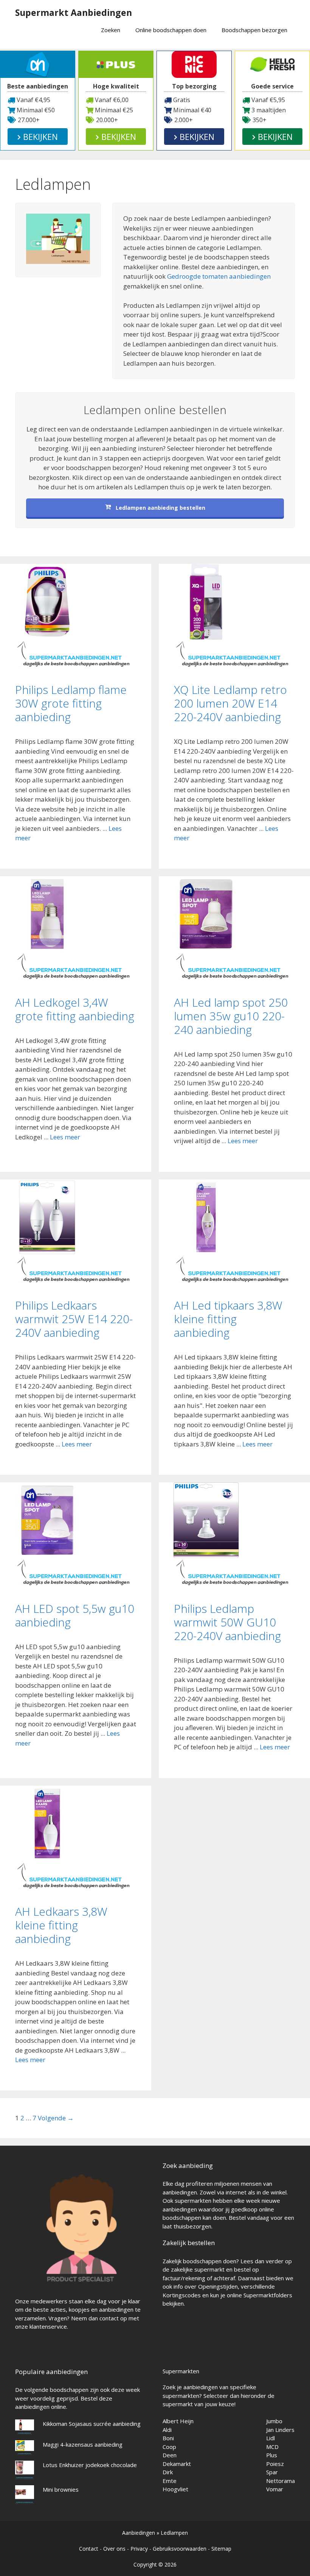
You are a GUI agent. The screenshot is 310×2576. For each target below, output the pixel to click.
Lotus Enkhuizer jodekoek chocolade (90, 2465)
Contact (89, 2549)
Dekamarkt (177, 2464)
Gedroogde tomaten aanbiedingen (219, 276)
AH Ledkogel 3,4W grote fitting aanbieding (75, 1009)
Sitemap (221, 2549)
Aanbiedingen (139, 2533)
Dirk (168, 2472)
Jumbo (274, 2421)
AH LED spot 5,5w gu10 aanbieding (75, 1615)
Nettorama (281, 2481)
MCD (272, 2447)
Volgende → (56, 2118)
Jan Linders (280, 2430)
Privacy (139, 2549)
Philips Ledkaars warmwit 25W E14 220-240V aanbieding (74, 1319)
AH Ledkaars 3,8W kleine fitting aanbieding (61, 1925)
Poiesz (275, 2464)
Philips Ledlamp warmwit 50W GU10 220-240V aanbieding (227, 1622)
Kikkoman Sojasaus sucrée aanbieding (92, 2424)
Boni (168, 2438)
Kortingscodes (182, 2295)
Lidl (270, 2438)
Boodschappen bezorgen (254, 30)
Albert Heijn (178, 2421)
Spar (272, 2472)
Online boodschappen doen (171, 30)
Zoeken (111, 30)
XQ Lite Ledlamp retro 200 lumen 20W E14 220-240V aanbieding (230, 703)
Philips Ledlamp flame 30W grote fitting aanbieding (71, 703)
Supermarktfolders (268, 2295)
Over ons (114, 2549)
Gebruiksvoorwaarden (180, 2549)
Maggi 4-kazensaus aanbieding (83, 2444)
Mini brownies (61, 2489)
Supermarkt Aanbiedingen (74, 12)
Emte (170, 2481)
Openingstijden (218, 2286)
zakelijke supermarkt (198, 2269)
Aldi (167, 2430)
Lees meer (65, 1137)
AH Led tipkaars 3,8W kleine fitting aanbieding (228, 1319)
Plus (272, 2455)
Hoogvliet (175, 2489)
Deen (170, 2455)
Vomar (275, 2489)
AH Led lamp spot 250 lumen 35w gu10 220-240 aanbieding (231, 1016)
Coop (169, 2447)
